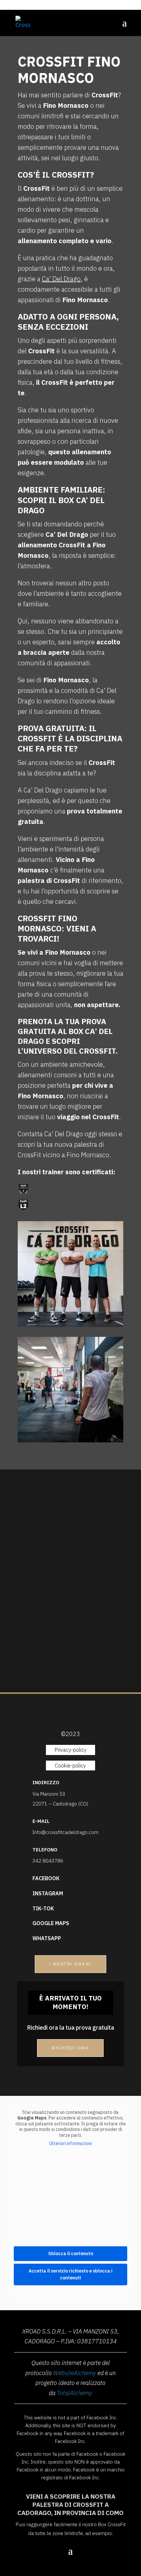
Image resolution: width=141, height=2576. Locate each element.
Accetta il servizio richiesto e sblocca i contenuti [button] (70, 2274)
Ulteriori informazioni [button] (70, 2144)
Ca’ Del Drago (61, 279)
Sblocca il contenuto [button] (71, 2254)
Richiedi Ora (70, 2048)
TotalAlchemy (74, 2393)
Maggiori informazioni (71, 1671)
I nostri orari (70, 1964)
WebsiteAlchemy (75, 2373)
